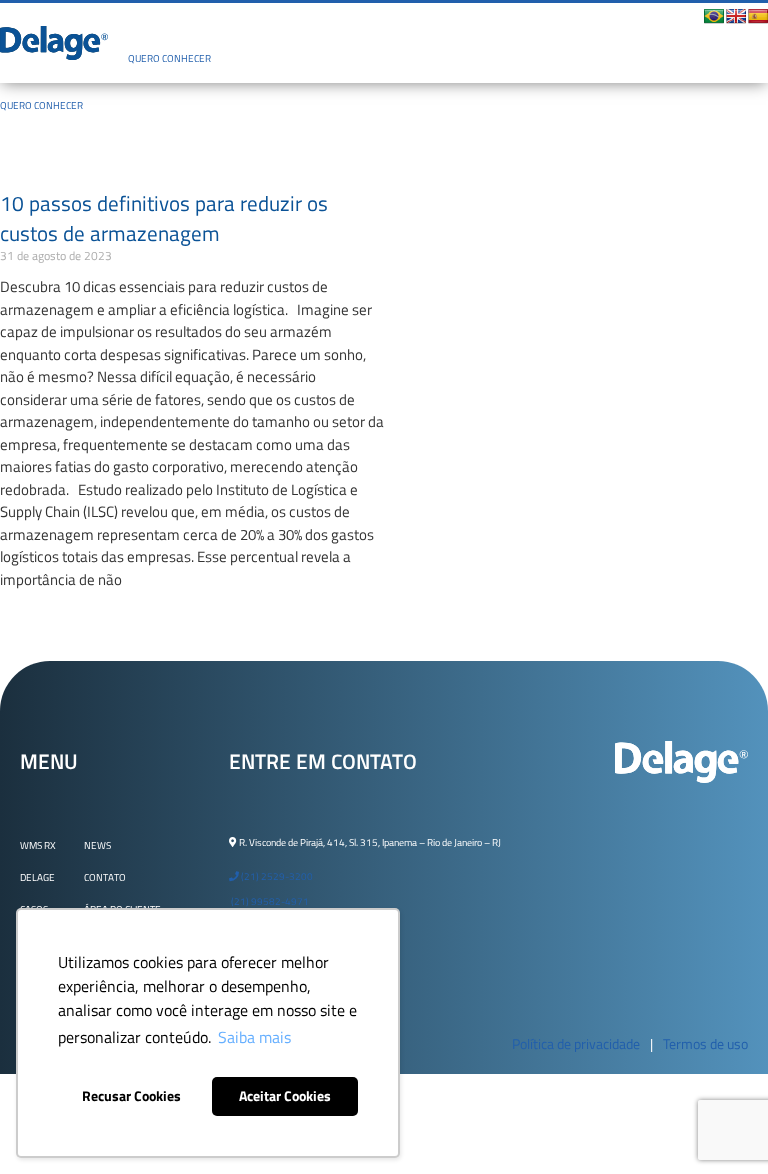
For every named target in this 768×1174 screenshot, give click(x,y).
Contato (105, 877)
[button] (397, 25)
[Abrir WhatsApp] (718, 1123)
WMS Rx (38, 845)
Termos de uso (705, 1043)
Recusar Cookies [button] (131, 1096)
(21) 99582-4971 (269, 901)
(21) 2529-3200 (276, 876)
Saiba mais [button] (254, 1037)
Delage (37, 877)
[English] (736, 16)
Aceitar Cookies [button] (285, 1096)
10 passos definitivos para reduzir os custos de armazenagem (164, 218)
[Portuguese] (714, 16)
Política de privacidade (576, 1043)
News (97, 845)
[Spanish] (758, 16)
